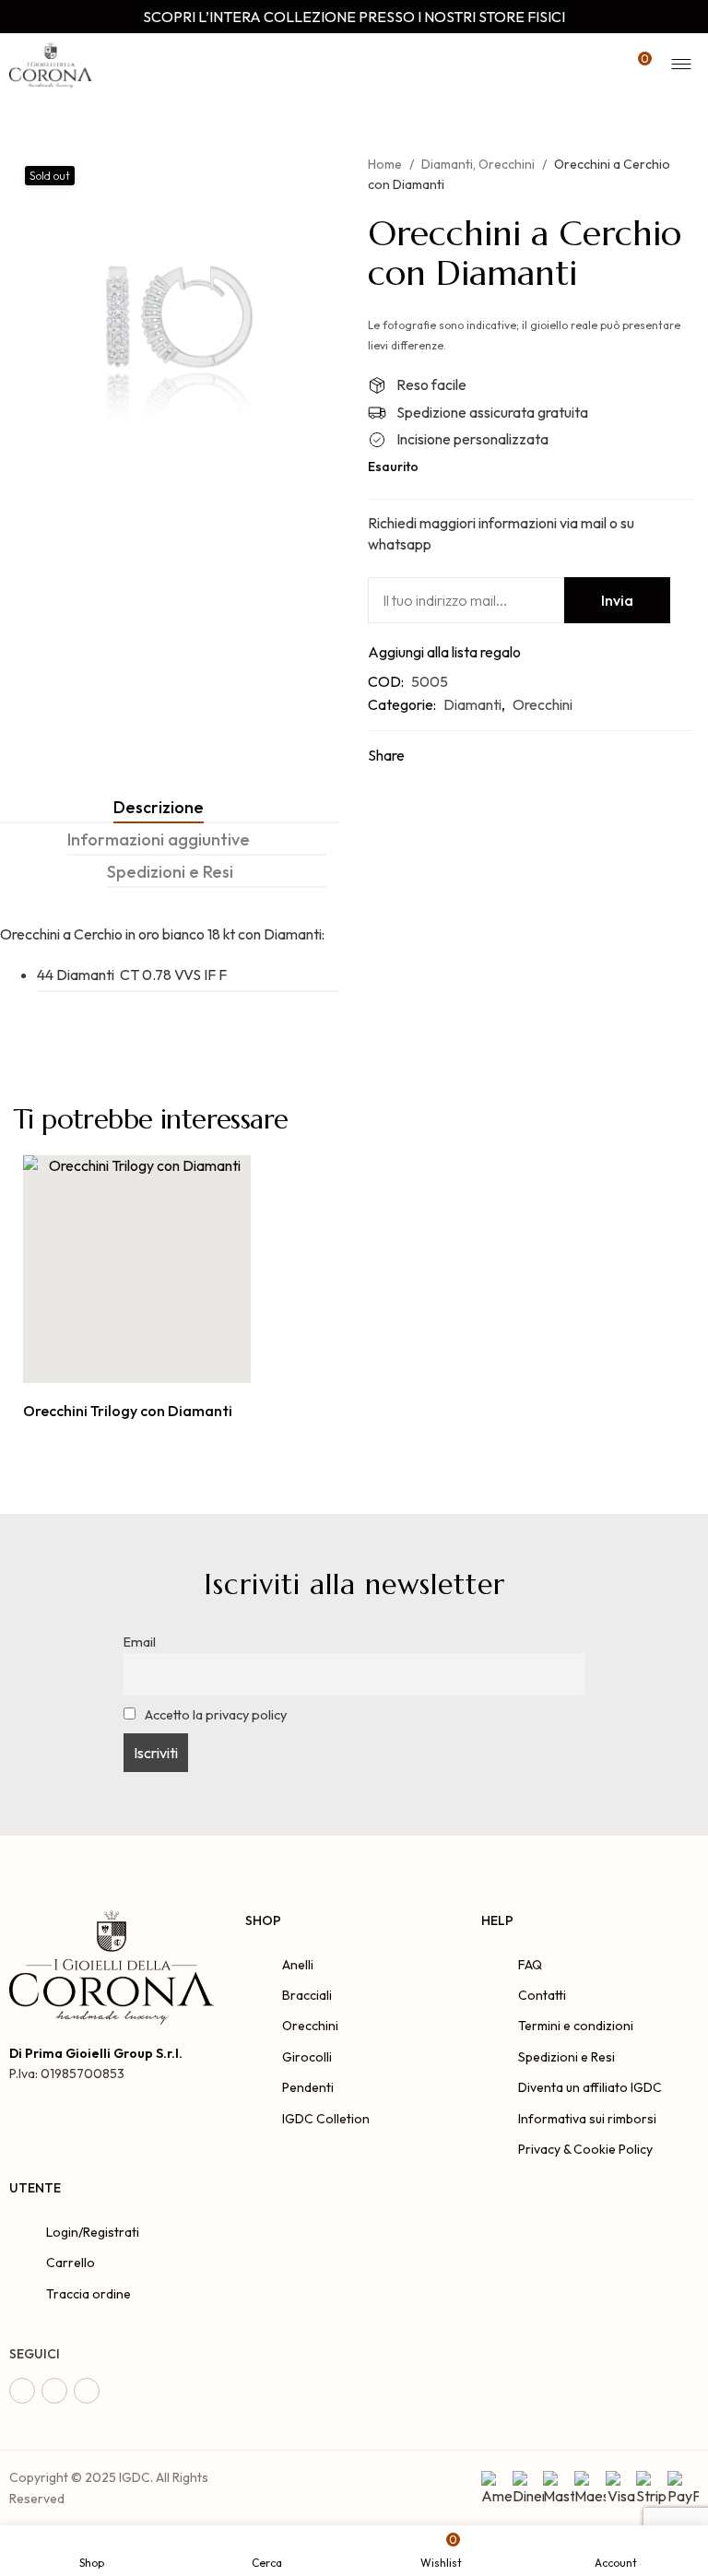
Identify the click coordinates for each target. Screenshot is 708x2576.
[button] (117, 1363)
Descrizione (159, 807)
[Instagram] (54, 2391)
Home (385, 164)
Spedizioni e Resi (170, 872)
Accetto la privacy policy (214, 1715)
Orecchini (507, 164)
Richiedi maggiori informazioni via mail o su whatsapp (501, 533)
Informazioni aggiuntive (159, 839)
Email (140, 1642)
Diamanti (447, 164)
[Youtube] (87, 2391)
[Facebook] (22, 2391)
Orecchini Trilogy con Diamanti (128, 1411)
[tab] (159, 807)
